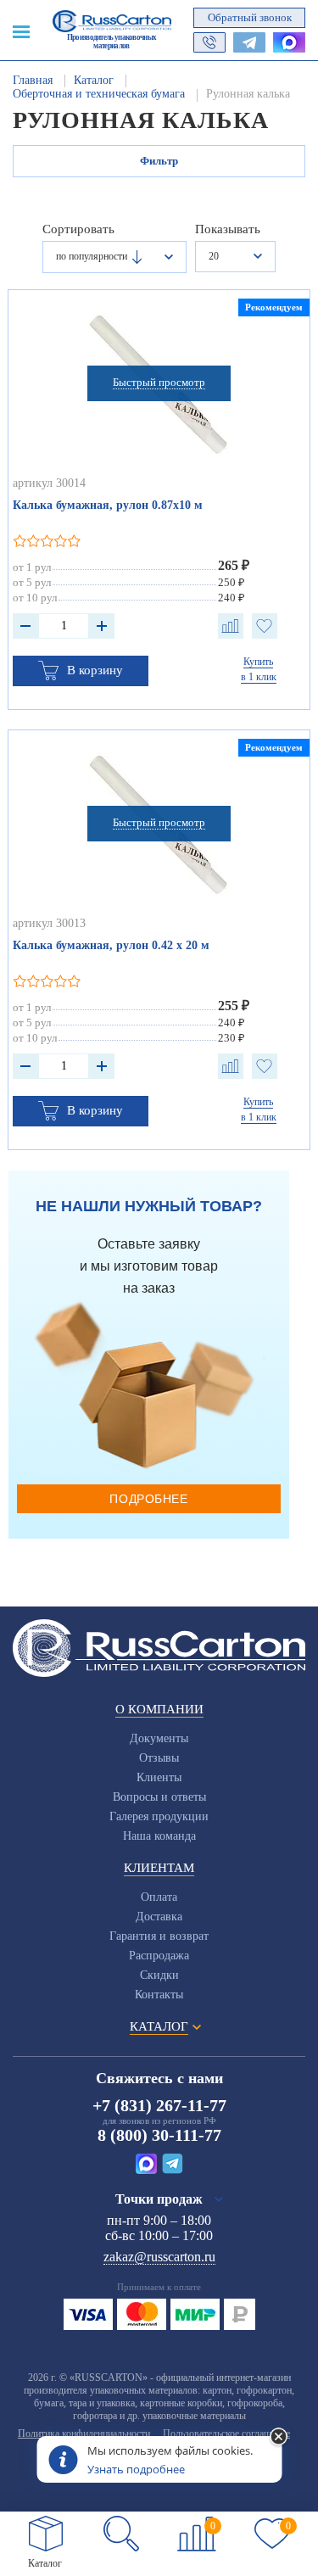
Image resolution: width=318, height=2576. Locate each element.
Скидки (159, 1975)
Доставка (159, 1917)
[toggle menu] (21, 31)
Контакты (159, 1995)
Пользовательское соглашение (226, 2434)
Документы (159, 1738)
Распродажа (159, 1956)
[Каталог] (46, 2534)
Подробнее (148, 1499)
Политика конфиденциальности (84, 2434)
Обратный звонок (250, 17)
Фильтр (159, 161)
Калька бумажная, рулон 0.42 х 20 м (111, 945)
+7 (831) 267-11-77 (159, 2105)
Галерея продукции (159, 1816)
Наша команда (159, 1836)
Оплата (159, 1897)
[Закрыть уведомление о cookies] (278, 2438)
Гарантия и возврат (159, 1936)
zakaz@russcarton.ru (159, 2257)
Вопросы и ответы (159, 1797)
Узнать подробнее (136, 2469)
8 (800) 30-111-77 (159, 2135)
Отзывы (159, 1758)
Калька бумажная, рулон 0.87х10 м (108, 505)
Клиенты (159, 1777)
